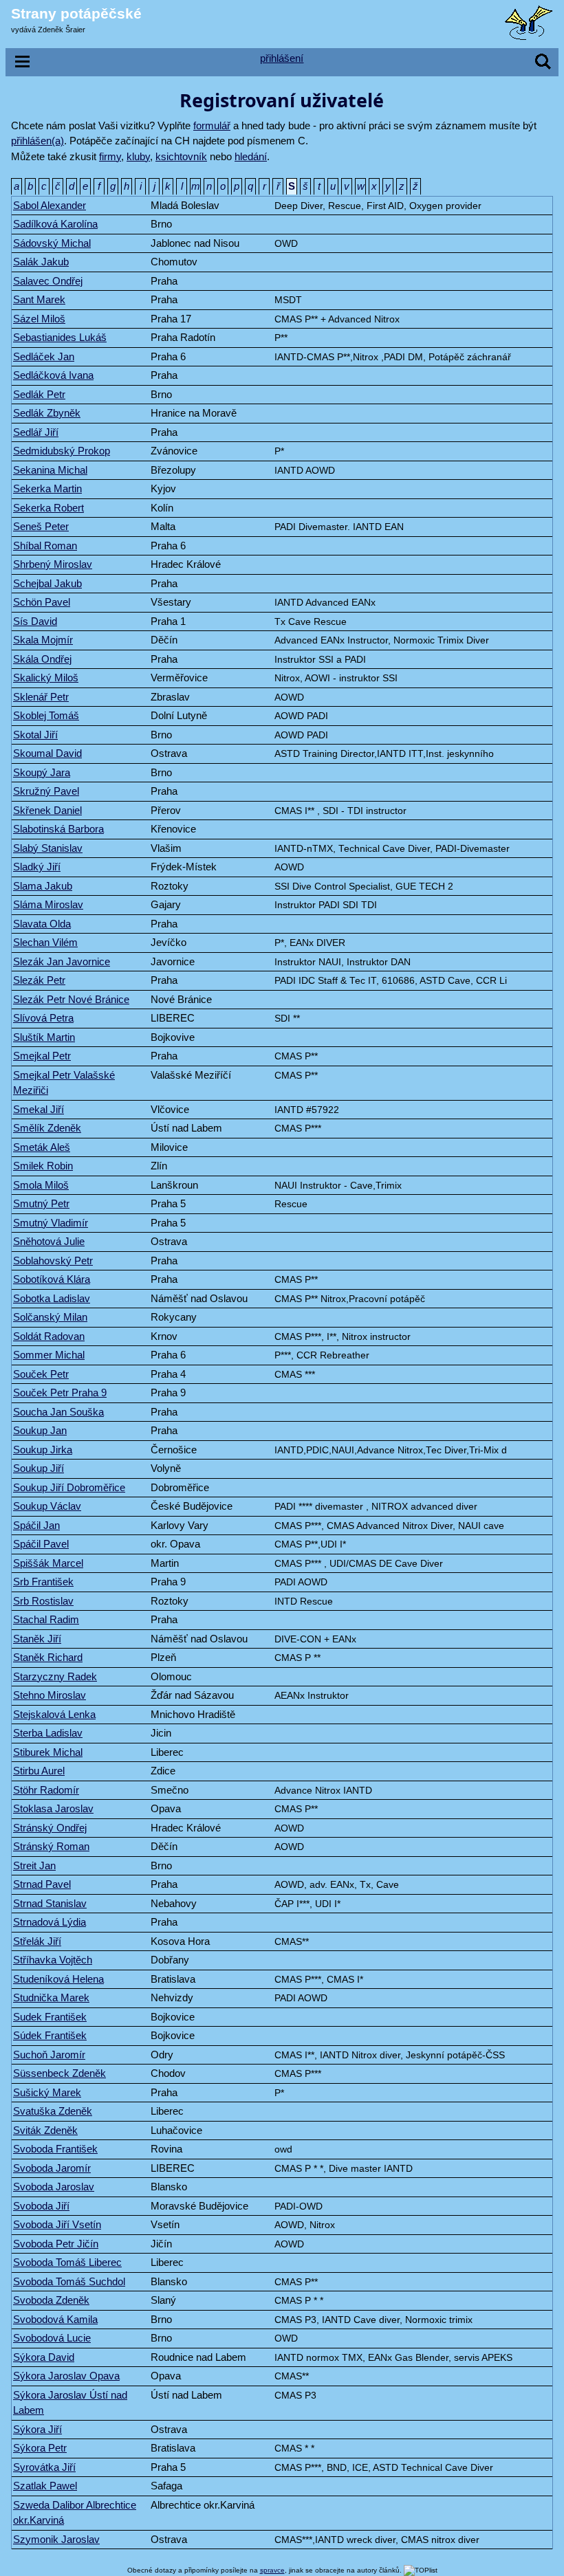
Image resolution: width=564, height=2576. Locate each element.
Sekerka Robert (48, 508)
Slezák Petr (39, 980)
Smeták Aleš (42, 1147)
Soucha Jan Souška (58, 1412)
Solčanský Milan (50, 1317)
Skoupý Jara (42, 772)
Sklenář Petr (41, 697)
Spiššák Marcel (48, 1563)
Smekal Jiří (39, 1109)
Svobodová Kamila (55, 2319)
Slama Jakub (43, 886)
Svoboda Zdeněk (51, 2300)
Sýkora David (44, 2357)
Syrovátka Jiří (44, 2467)
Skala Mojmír (43, 640)
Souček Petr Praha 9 (60, 1392)
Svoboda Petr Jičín (56, 2244)
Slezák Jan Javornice (62, 961)
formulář (212, 125)
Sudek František (50, 2017)
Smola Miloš (41, 1185)
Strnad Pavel (42, 1884)
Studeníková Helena (58, 1979)
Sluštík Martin (44, 1037)
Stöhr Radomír (46, 1790)
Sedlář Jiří (36, 432)
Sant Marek (39, 299)
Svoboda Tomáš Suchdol (69, 2281)
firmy (110, 156)
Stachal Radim (46, 1619)
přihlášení (282, 58)
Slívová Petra (43, 1018)
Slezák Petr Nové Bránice (71, 999)
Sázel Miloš (39, 319)
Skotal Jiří (35, 735)
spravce (272, 2570)
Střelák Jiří (37, 1941)
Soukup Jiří (39, 1468)
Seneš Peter (41, 526)
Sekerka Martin (47, 488)
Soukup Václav (47, 1506)
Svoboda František (55, 2149)
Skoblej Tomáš (46, 715)
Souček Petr (41, 1374)
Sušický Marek (47, 2092)
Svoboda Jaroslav (54, 2187)
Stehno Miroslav (50, 1695)
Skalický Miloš (46, 678)
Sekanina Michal (50, 470)
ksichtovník (181, 156)
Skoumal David (47, 753)
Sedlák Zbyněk (47, 413)
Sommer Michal (49, 1355)
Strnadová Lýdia (50, 1922)
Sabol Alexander (50, 205)
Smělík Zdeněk (47, 1128)
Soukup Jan (40, 1430)
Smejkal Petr (42, 1056)
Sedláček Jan (44, 356)
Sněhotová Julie (49, 1241)
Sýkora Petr (40, 2448)
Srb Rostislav (43, 1601)
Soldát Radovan (49, 1336)
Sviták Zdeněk (45, 2130)
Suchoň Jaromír (49, 2055)
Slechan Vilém (45, 942)
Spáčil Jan (36, 1525)
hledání (251, 156)
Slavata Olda (42, 924)
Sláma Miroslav (48, 904)
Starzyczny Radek (55, 1676)
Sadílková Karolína (55, 224)
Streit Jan (34, 1865)
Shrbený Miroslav (53, 564)
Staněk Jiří (37, 1639)
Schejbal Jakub (47, 583)
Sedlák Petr (39, 394)
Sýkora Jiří (37, 2429)
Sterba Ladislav (48, 1733)
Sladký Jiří (37, 867)
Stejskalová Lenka (54, 1714)
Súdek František (50, 2035)
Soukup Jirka (43, 1450)
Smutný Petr (41, 1203)
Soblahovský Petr (53, 1261)
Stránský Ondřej (50, 1828)
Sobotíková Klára (52, 1279)
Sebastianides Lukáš (60, 337)
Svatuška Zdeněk (53, 2111)
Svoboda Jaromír (52, 2168)
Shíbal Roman (45, 546)
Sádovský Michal (52, 243)
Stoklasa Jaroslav (53, 1808)
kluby (138, 156)
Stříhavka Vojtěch (53, 1960)
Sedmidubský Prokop (62, 451)
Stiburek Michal (48, 1752)
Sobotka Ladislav (52, 1298)
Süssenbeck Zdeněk (59, 2073)
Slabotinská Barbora (58, 829)
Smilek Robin (43, 1166)
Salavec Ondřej (48, 281)
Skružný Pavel (46, 791)
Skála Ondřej (42, 659)
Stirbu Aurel (39, 1771)
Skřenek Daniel (47, 810)
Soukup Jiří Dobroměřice (69, 1487)
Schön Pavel (42, 602)
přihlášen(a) (37, 141)
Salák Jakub (41, 262)
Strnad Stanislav (50, 1903)
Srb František (43, 1582)
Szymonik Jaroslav (56, 2539)
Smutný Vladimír (51, 1223)
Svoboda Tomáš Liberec (67, 2262)
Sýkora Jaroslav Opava (66, 2376)
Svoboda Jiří (41, 2206)
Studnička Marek (51, 1997)
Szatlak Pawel (45, 2486)
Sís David (35, 621)
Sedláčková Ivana (53, 375)
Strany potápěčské (76, 13)
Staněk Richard (48, 1657)
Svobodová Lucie (52, 2338)
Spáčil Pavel (41, 1544)
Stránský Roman (51, 1846)
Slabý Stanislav (48, 848)
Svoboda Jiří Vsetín (57, 2224)
